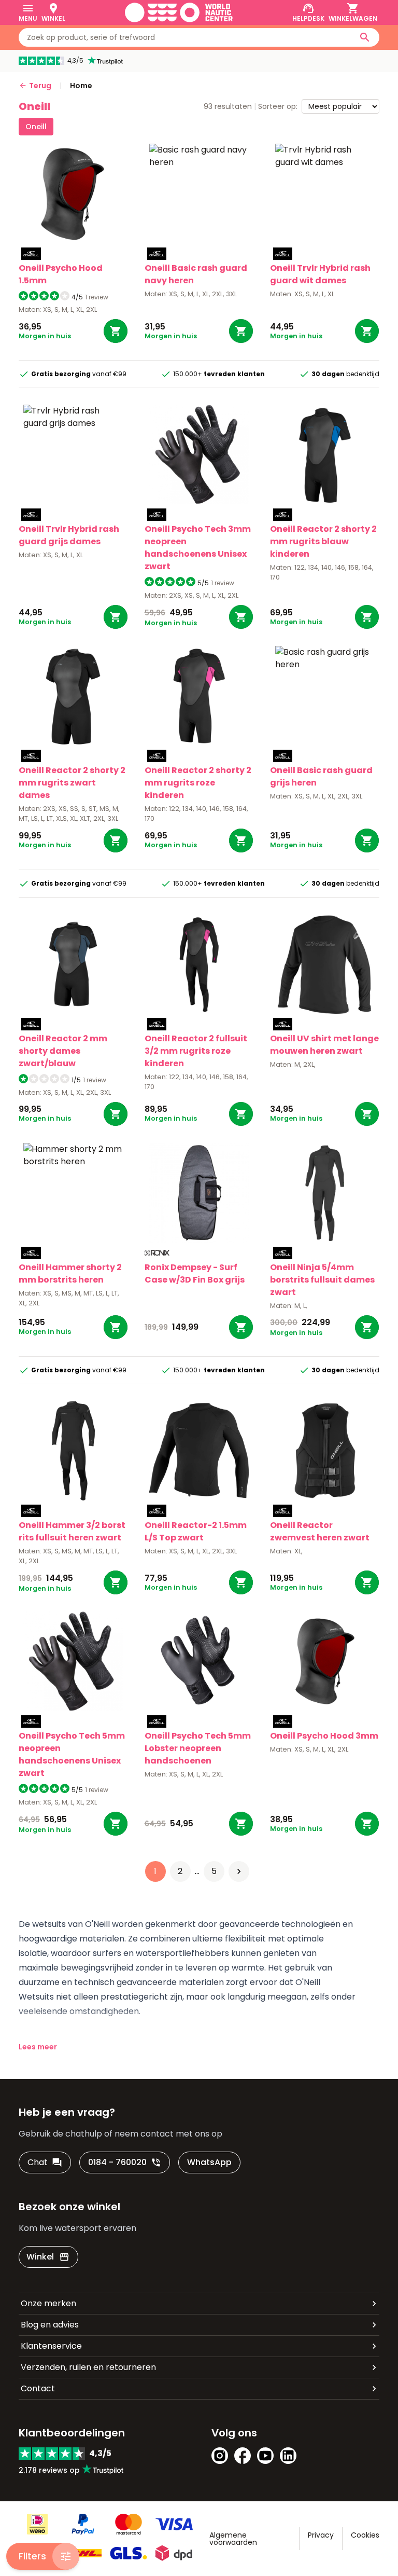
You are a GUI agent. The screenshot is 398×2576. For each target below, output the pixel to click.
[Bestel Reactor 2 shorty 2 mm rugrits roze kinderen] (241, 841)
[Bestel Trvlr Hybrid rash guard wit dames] (367, 331)
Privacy (321, 2535)
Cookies (365, 2535)
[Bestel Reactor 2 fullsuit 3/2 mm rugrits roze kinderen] (241, 1114)
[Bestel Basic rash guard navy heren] (241, 331)
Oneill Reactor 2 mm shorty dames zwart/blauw (63, 1051)
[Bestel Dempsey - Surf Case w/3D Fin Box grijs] (241, 1327)
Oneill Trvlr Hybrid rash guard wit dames (320, 274)
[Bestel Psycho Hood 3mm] (367, 1824)
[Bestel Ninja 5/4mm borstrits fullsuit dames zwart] (367, 1327)
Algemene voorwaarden (233, 2539)
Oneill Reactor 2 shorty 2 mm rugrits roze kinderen (198, 783)
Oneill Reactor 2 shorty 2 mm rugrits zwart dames (72, 783)
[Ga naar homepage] (179, 12)
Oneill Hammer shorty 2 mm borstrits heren (70, 1273)
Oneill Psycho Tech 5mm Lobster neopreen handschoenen (198, 1748)
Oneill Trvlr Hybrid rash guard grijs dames (69, 535)
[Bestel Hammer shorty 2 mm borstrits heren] (116, 1327)
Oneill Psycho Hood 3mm (324, 1736)
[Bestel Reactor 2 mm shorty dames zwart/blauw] (116, 1114)
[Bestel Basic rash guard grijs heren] (367, 841)
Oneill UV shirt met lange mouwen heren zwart (324, 1045)
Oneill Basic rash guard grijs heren (321, 776)
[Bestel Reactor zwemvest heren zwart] (367, 1582)
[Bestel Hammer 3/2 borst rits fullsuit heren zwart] (116, 1582)
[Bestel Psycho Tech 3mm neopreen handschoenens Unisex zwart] (241, 617)
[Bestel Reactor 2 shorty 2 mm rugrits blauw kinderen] (367, 617)
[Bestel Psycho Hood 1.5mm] (116, 331)
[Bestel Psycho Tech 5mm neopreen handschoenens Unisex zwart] (116, 1824)
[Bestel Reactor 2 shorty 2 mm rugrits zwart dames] (116, 841)
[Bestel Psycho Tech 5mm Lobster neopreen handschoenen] (241, 1824)
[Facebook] (243, 2456)
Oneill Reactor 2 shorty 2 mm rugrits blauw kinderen (323, 541)
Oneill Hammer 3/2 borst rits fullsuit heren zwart (72, 1531)
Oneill (36, 127)
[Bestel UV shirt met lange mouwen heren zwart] (367, 1114)
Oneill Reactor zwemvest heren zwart (320, 1531)
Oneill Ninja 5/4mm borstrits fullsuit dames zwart (322, 1280)
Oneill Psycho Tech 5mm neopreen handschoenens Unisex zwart (72, 1754)
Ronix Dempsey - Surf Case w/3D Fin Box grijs (195, 1273)
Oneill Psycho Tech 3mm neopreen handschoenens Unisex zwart (198, 548)
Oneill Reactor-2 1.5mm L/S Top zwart (196, 1531)
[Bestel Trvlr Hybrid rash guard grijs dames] (116, 617)
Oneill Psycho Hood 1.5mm (61, 274)
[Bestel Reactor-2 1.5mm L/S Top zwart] (241, 1582)
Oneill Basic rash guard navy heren (196, 274)
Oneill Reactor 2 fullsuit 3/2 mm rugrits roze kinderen (196, 1051)
